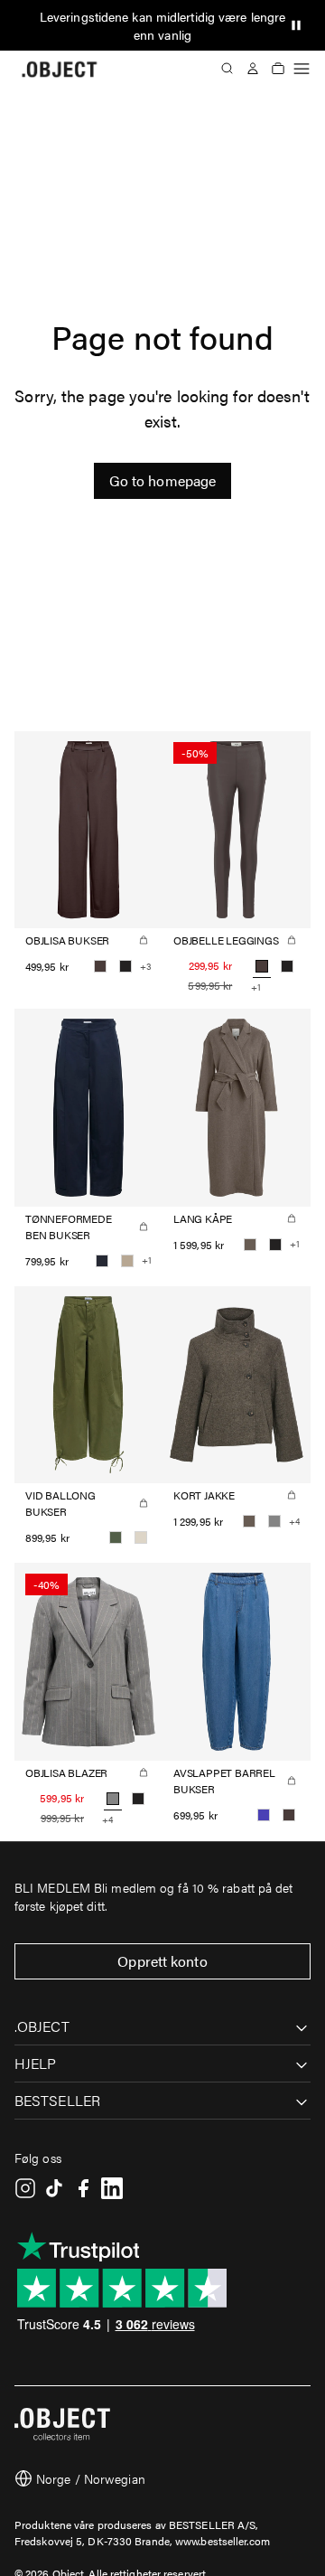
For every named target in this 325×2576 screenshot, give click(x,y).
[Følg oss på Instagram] (25, 2188)
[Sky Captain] (102, 1261)
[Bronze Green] (116, 1537)
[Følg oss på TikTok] (54, 2188)
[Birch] (141, 1537)
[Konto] (253, 69)
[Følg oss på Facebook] (83, 2188)
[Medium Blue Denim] (264, 1815)
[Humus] (127, 1261)
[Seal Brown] (100, 966)
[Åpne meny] (302, 69)
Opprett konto (162, 1961)
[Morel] (250, 1245)
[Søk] (227, 69)
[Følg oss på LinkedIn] (112, 2188)
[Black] (125, 966)
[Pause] (296, 25)
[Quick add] (144, 940)
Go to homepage (162, 480)
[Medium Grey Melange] (274, 1521)
